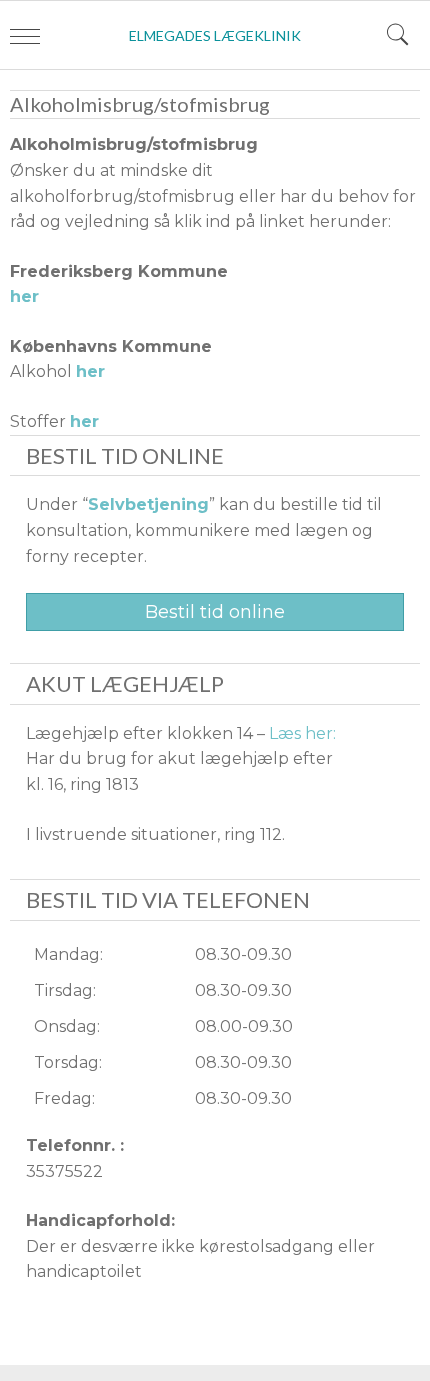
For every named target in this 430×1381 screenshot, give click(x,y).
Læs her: (302, 733)
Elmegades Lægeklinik (215, 35)
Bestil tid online (215, 612)
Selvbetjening (148, 504)
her (24, 296)
